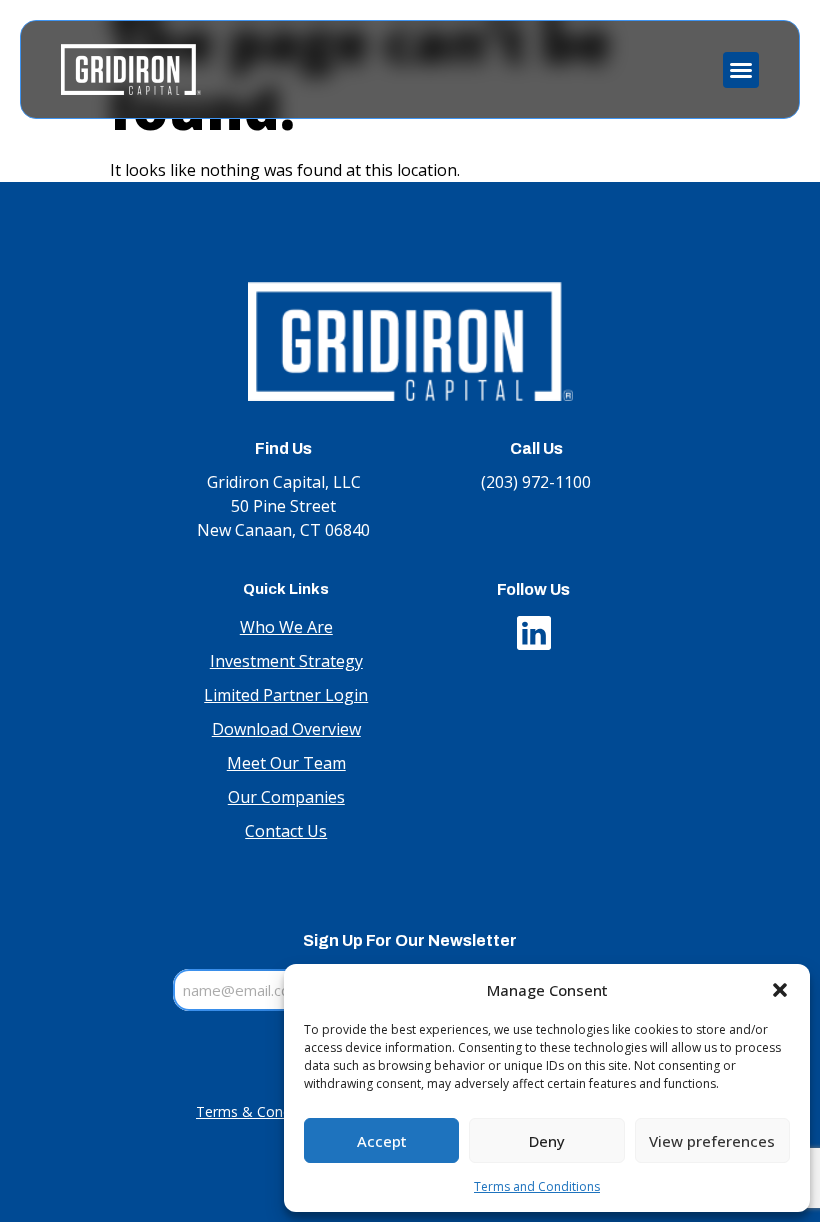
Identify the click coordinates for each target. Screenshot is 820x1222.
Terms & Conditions (261, 1111)
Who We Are (286, 627)
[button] (780, 990)
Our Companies (286, 797)
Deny (547, 1141)
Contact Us (286, 831)
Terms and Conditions (537, 1186)
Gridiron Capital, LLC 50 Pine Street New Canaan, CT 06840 (283, 506)
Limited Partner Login (286, 695)
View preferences (712, 1141)
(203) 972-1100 (536, 482)
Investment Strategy (286, 661)
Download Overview (286, 729)
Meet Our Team (286, 763)
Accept (382, 1141)
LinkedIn (534, 628)
